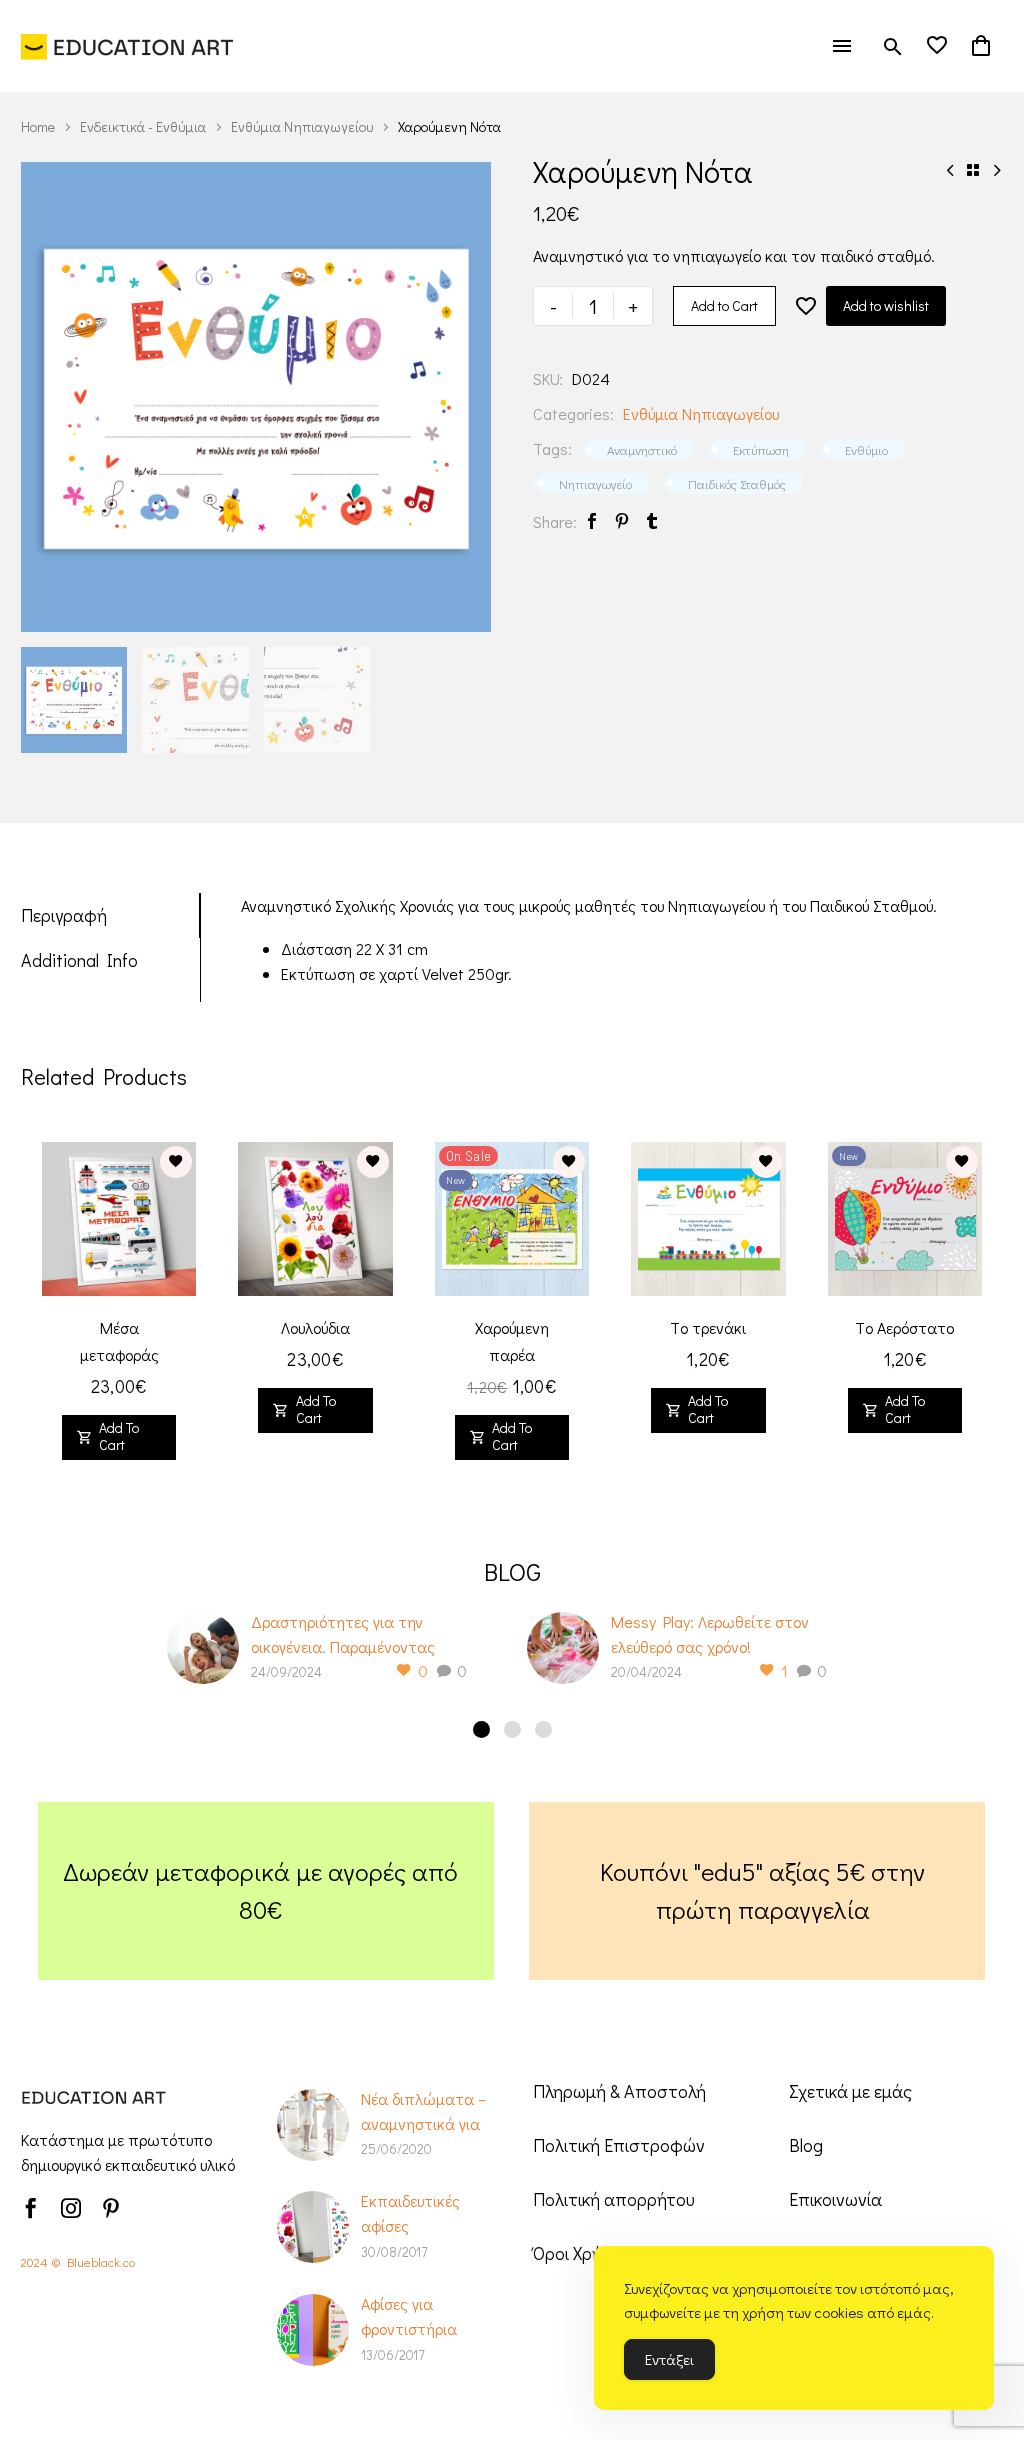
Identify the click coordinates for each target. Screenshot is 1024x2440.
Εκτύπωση (761, 449)
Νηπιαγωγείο (595, 483)
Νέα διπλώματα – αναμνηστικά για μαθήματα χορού (423, 2123)
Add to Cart (724, 305)
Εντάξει (669, 2359)
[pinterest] (111, 2208)
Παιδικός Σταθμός (737, 483)
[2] (512, 1729)
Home (38, 126)
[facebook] (31, 2208)
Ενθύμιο (866, 449)
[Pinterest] (622, 521)
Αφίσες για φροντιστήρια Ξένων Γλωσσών (419, 2328)
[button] (893, 46)
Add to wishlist (886, 305)
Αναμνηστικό (642, 449)
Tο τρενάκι (708, 1327)
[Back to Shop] (973, 170)
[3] (543, 1729)
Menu (842, 46)
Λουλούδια (315, 1327)
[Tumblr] (652, 521)
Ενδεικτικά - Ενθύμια (143, 126)
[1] (481, 1729)
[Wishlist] (937, 46)
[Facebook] (592, 521)
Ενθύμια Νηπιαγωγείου (302, 126)
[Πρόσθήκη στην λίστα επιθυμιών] (806, 306)
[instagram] (71, 2208)
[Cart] (981, 46)
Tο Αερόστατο (904, 1327)
